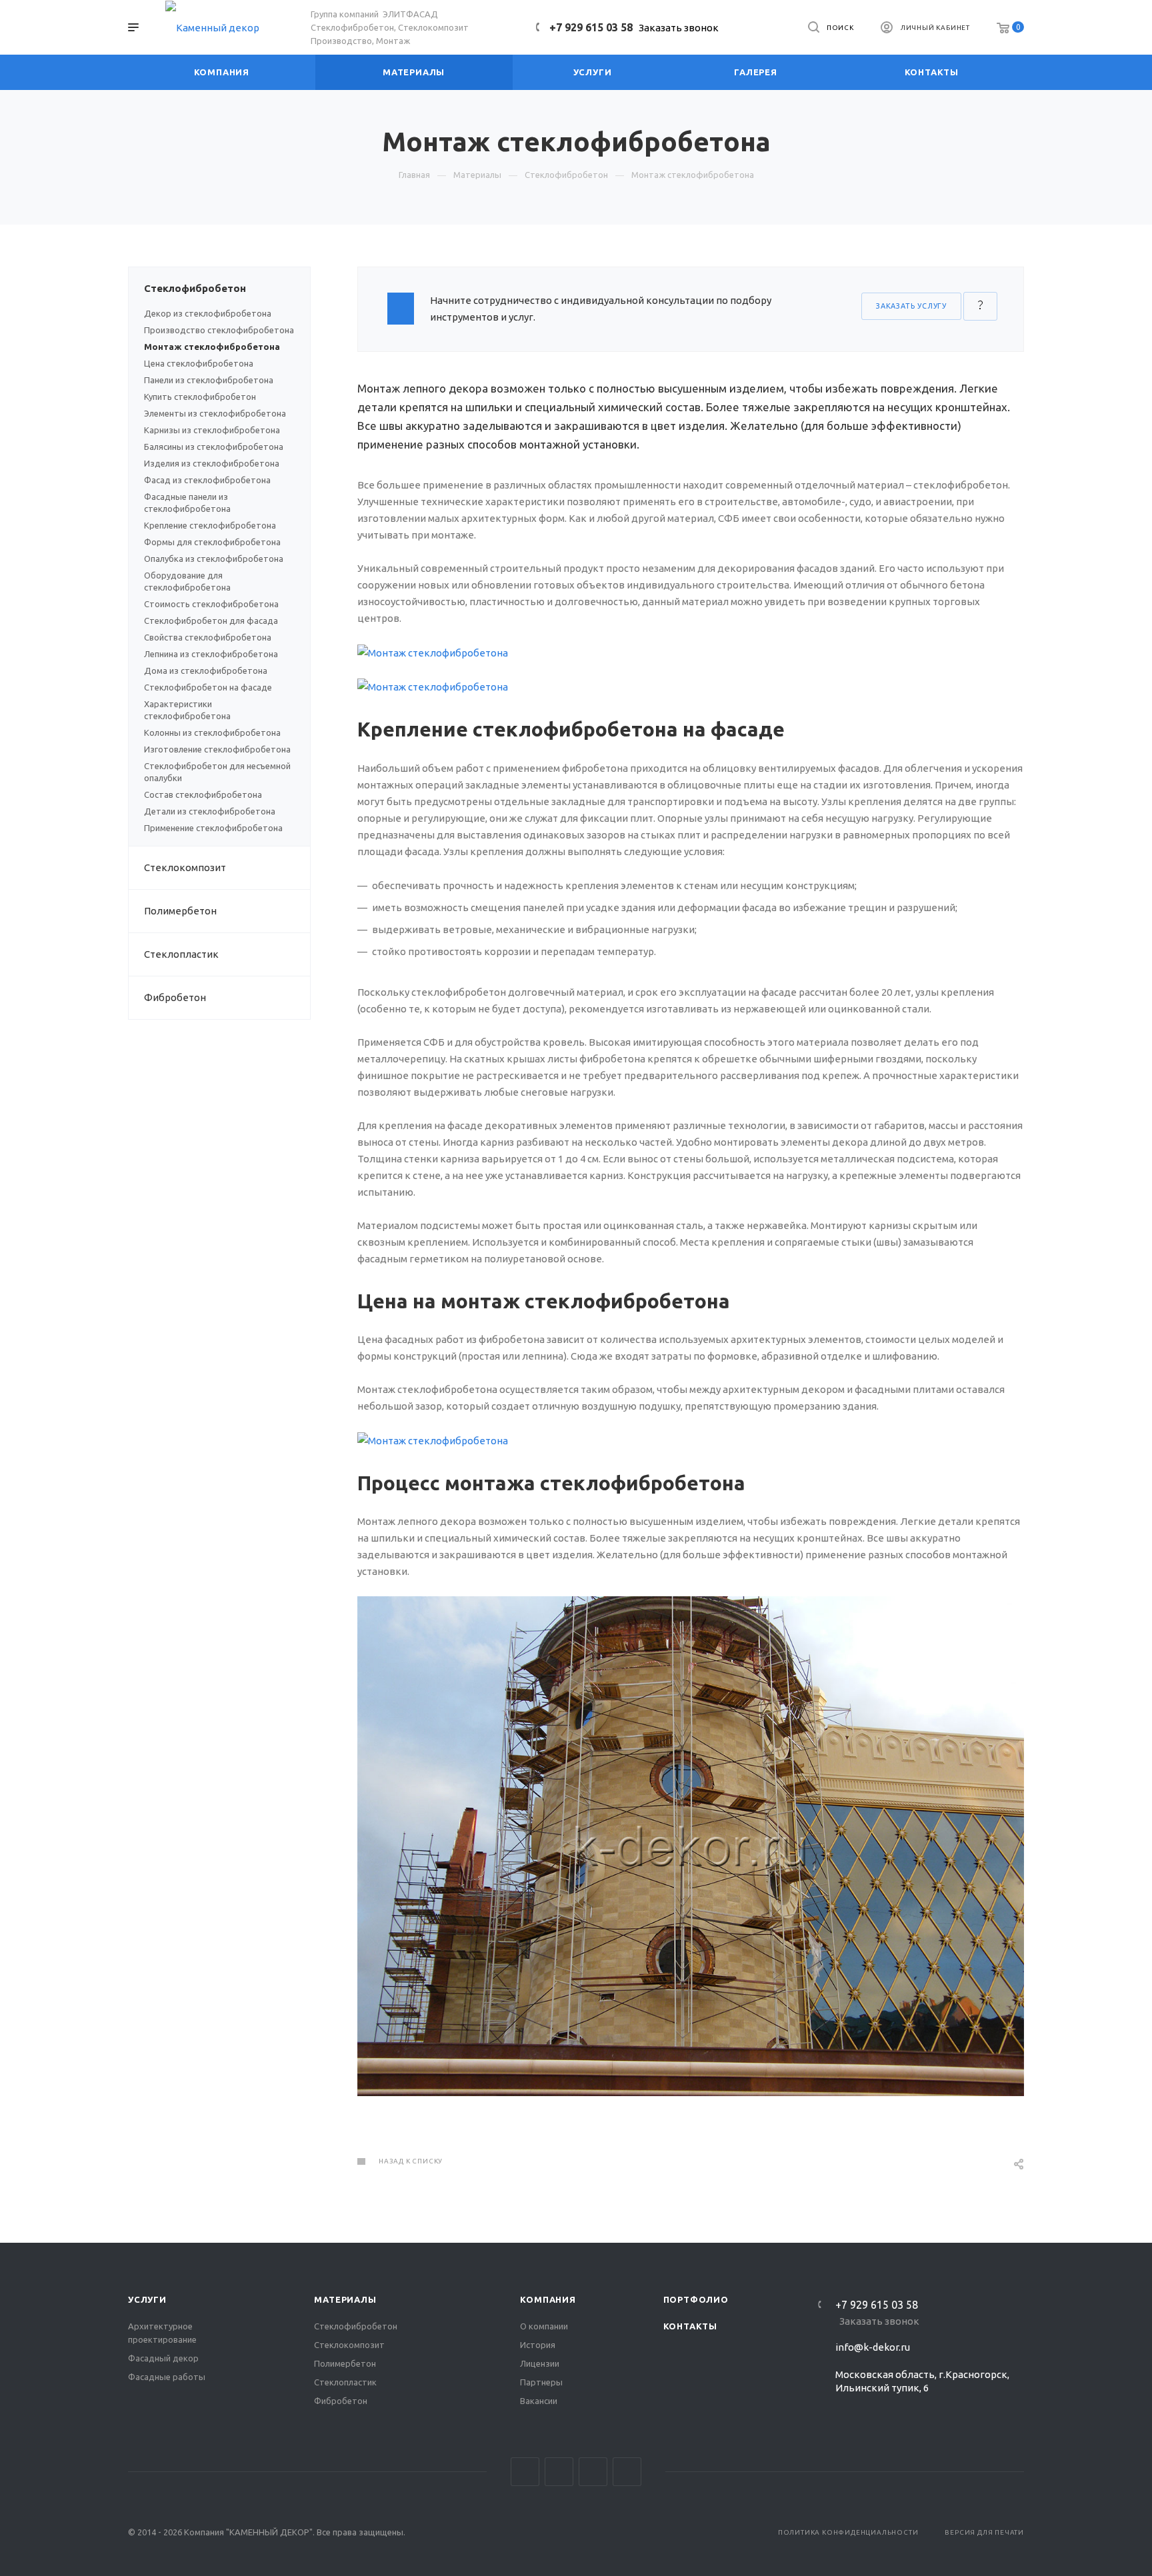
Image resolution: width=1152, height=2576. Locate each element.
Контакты (690, 2326)
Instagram (525, 2472)
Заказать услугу (911, 306)
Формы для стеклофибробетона (212, 542)
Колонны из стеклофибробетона (212, 732)
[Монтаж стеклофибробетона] (691, 651)
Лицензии (540, 2363)
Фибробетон (175, 997)
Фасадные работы (167, 2377)
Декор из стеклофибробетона (208, 313)
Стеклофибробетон (195, 288)
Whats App (627, 2472)
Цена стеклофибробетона (199, 363)
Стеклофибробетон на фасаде (208, 687)
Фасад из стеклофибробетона (207, 480)
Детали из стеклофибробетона (210, 811)
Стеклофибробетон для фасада (211, 621)
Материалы (345, 2299)
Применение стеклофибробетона (213, 828)
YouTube (593, 2472)
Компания (548, 2299)
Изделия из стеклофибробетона (212, 463)
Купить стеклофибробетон (200, 397)
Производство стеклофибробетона (219, 330)
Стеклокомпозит (185, 867)
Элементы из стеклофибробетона (215, 413)
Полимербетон (180, 911)
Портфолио (696, 2299)
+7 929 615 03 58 (591, 27)
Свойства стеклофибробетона (208, 637)
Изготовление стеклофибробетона (217, 749)
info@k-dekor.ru (873, 2347)
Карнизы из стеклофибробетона (212, 430)
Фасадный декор (163, 2358)
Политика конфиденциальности (848, 2532)
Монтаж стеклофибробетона (212, 347)
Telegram (559, 2472)
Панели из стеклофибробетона (209, 380)
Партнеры (541, 2382)
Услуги (147, 2299)
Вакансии (539, 2401)
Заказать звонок (679, 28)
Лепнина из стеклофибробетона (211, 654)
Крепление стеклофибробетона (210, 525)
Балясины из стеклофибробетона (214, 447)
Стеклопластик (181, 954)
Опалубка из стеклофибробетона (214, 559)
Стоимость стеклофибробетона (211, 604)
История (538, 2345)
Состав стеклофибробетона (203, 794)
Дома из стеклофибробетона (206, 670)
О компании (544, 2326)
